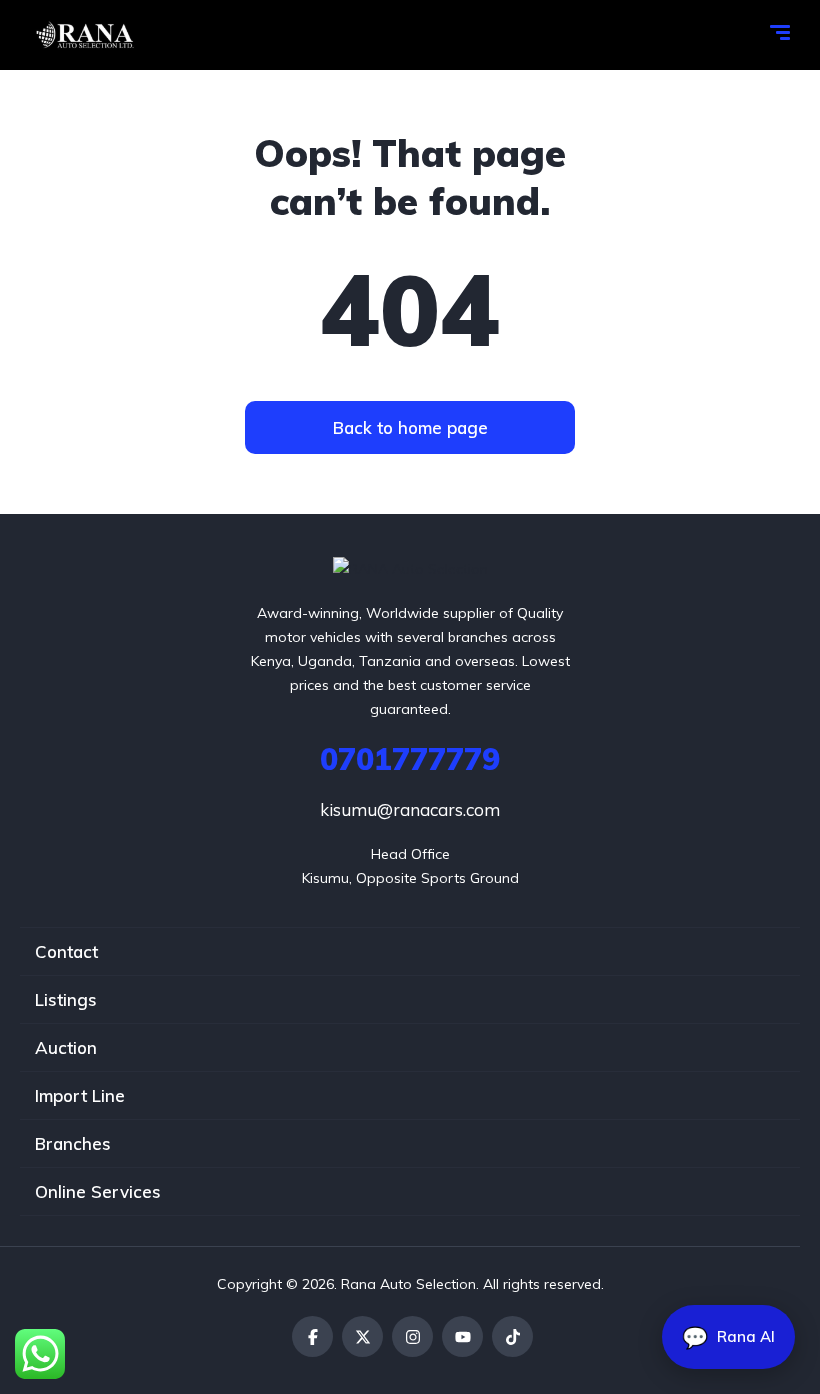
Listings (66, 999)
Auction (66, 1047)
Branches (73, 1143)
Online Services (98, 1191)
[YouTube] (462, 1336)
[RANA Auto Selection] (83, 35)
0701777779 (410, 759)
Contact (66, 951)
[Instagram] (412, 1336)
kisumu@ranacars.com (410, 809)
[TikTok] (512, 1336)
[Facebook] (312, 1336)
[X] (362, 1336)
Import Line (80, 1095)
